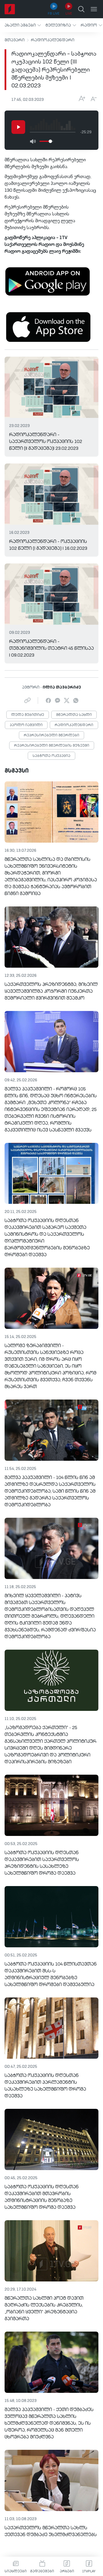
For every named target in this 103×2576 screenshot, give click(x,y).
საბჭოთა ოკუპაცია (51, 756)
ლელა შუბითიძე (28, 715)
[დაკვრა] (18, 127)
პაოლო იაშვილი (26, 725)
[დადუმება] (33, 141)
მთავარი (15, 40)
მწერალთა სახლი (74, 715)
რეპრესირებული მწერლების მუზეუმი (52, 746)
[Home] (10, 9)
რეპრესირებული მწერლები (51, 736)
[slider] (50, 141)
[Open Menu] (94, 9)
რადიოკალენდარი (53, 40)
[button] (23, 25)
